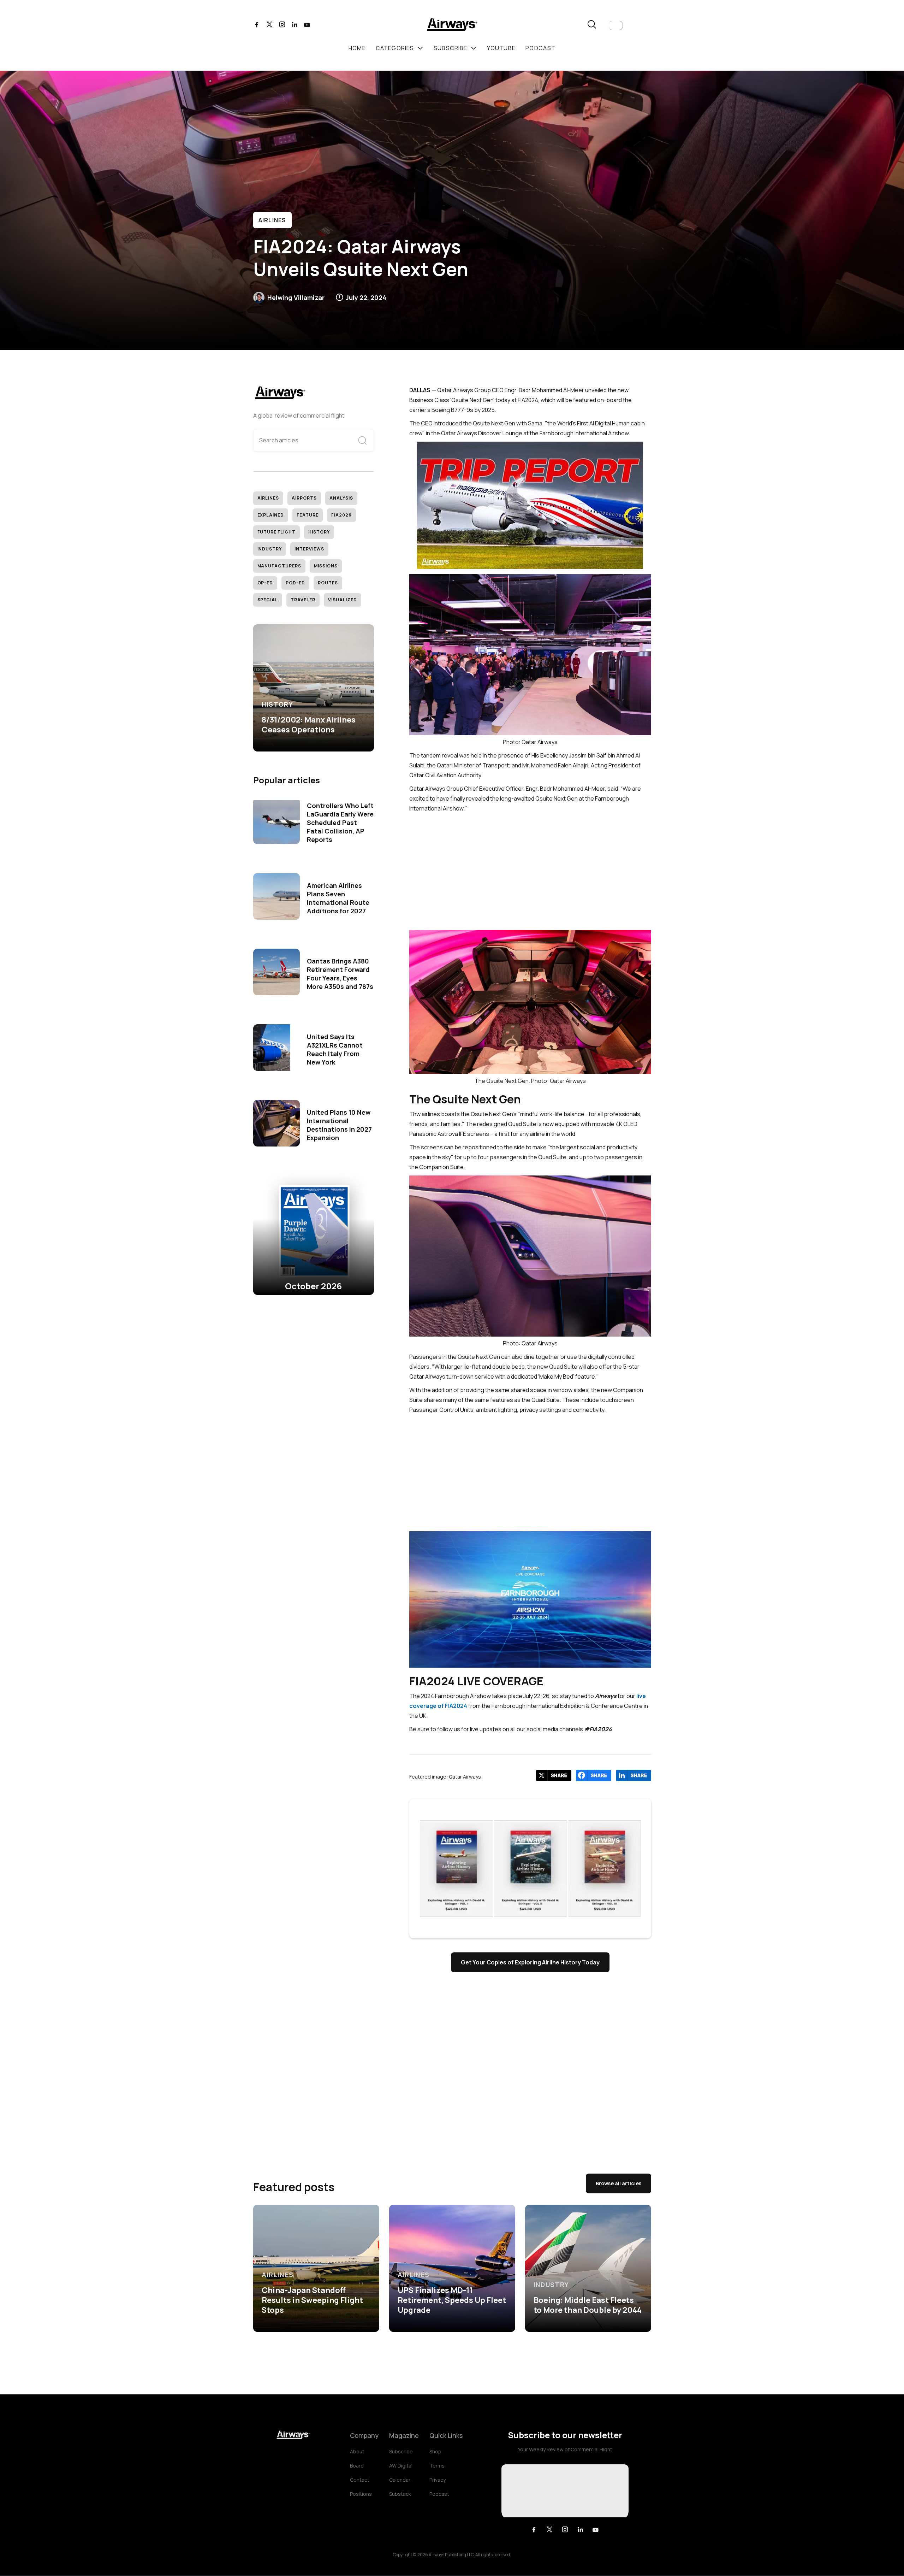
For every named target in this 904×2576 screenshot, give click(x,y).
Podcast (439, 2494)
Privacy (438, 2480)
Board (357, 2466)
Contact (360, 2480)
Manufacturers (279, 566)
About (357, 2451)
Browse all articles (618, 2183)
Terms (437, 2466)
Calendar (400, 2480)
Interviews (309, 549)
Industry (270, 549)
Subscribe (401, 2451)
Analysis (341, 498)
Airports (304, 498)
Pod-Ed (295, 583)
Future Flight (276, 532)
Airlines (272, 220)
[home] (452, 26)
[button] (616, 25)
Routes (328, 583)
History (319, 532)
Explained (271, 515)
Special (268, 600)
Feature (308, 515)
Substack (400, 2494)
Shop (435, 2451)
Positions (361, 2494)
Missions (326, 566)
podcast (540, 48)
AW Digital (401, 2466)
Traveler (303, 600)
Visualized (343, 600)
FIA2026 (341, 515)
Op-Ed (265, 583)
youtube (501, 48)
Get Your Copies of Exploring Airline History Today (530, 1962)
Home (357, 48)
